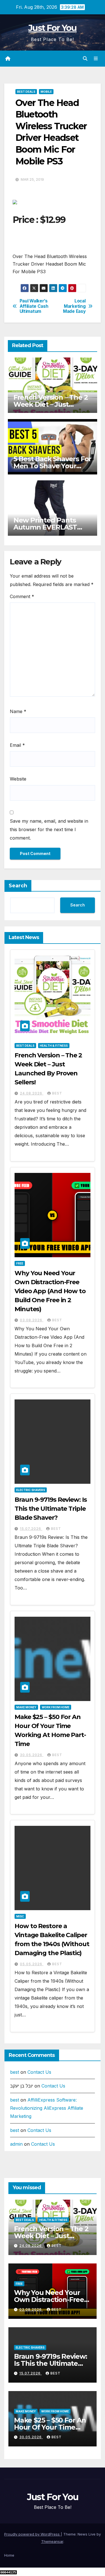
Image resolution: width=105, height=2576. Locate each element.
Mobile (46, 92)
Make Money (26, 1707)
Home (9, 2555)
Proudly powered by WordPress (32, 2534)
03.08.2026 (32, 1320)
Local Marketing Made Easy (74, 306)
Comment (22, 596)
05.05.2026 (32, 1964)
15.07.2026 (31, 1529)
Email (17, 745)
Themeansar (52, 2541)
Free (20, 1263)
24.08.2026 (32, 1093)
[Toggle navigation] (96, 59)
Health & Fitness (54, 1046)
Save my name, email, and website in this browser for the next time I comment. (49, 829)
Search (18, 886)
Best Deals (26, 92)
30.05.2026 (32, 1755)
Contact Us (39, 2072)
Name (18, 711)
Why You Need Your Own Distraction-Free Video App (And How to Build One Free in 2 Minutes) (50, 1291)
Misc (20, 1916)
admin (16, 2144)
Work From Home (56, 1707)
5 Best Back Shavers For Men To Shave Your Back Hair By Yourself (52, 466)
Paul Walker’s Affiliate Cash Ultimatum (34, 306)
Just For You (53, 28)
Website (18, 779)
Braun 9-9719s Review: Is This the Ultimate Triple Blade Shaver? (51, 1509)
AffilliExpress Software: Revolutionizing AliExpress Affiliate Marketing (47, 2108)
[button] (85, 58)
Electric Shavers (31, 1490)
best (57, 1093)
